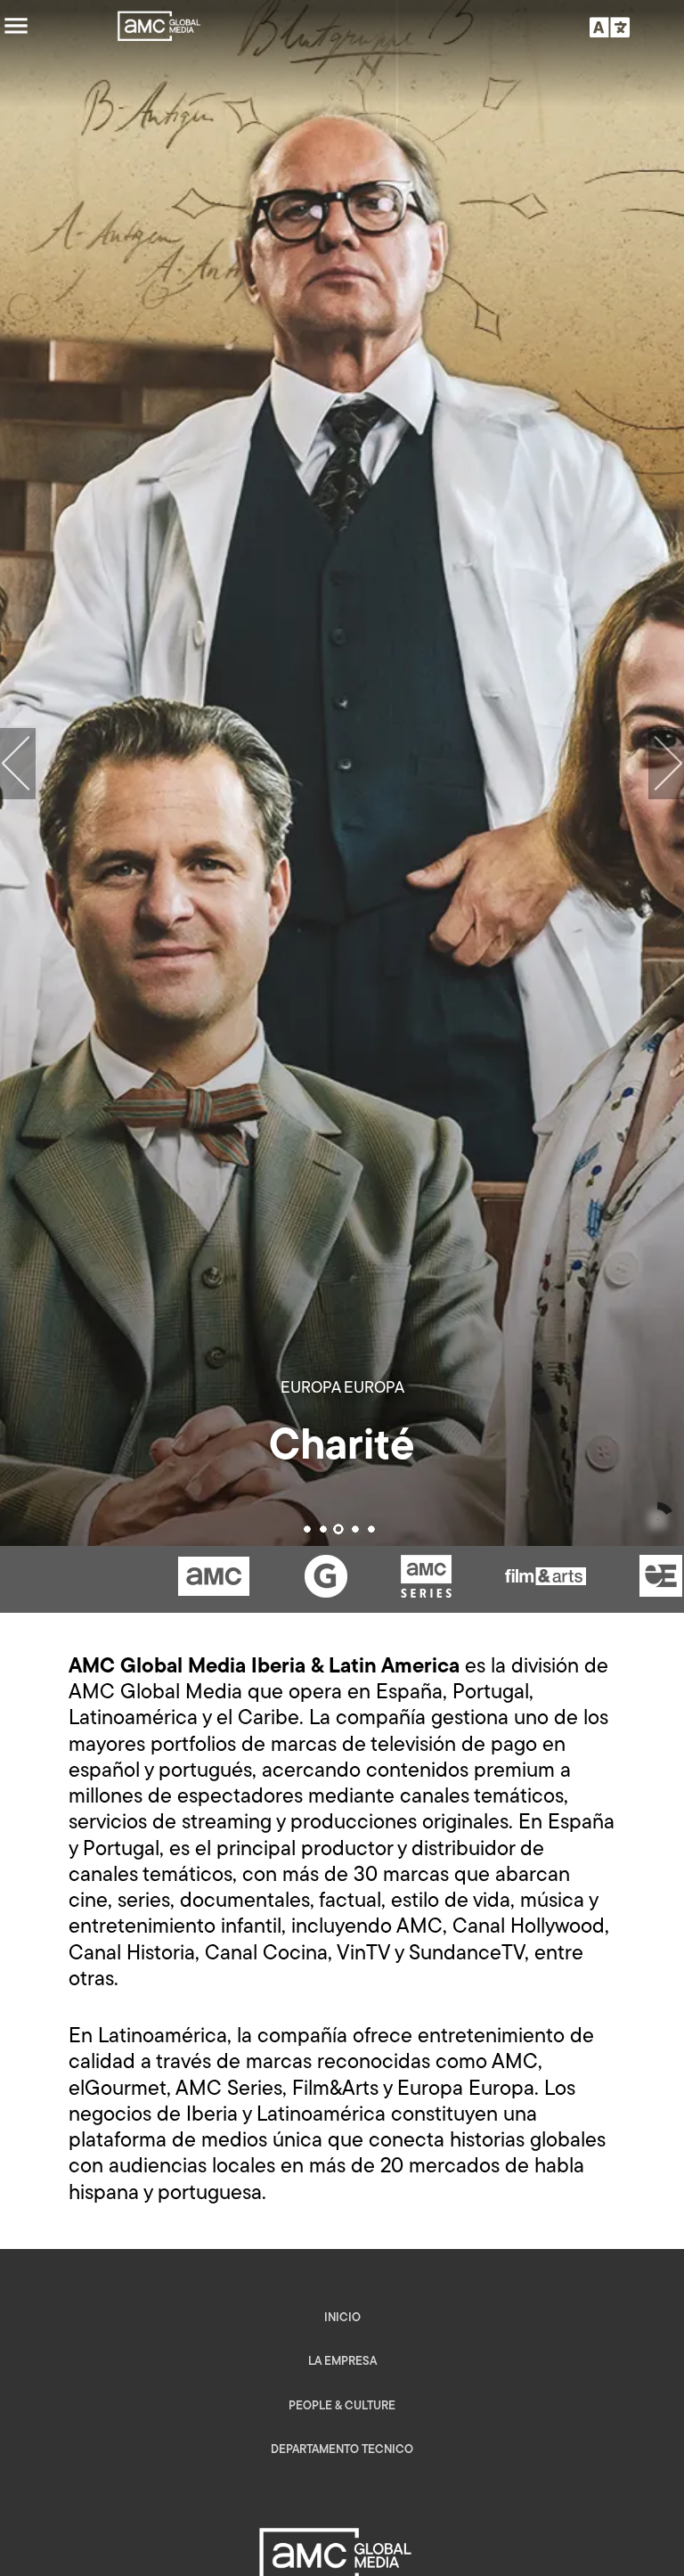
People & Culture (342, 2406)
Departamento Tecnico (342, 2450)
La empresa (342, 2362)
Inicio (342, 2318)
